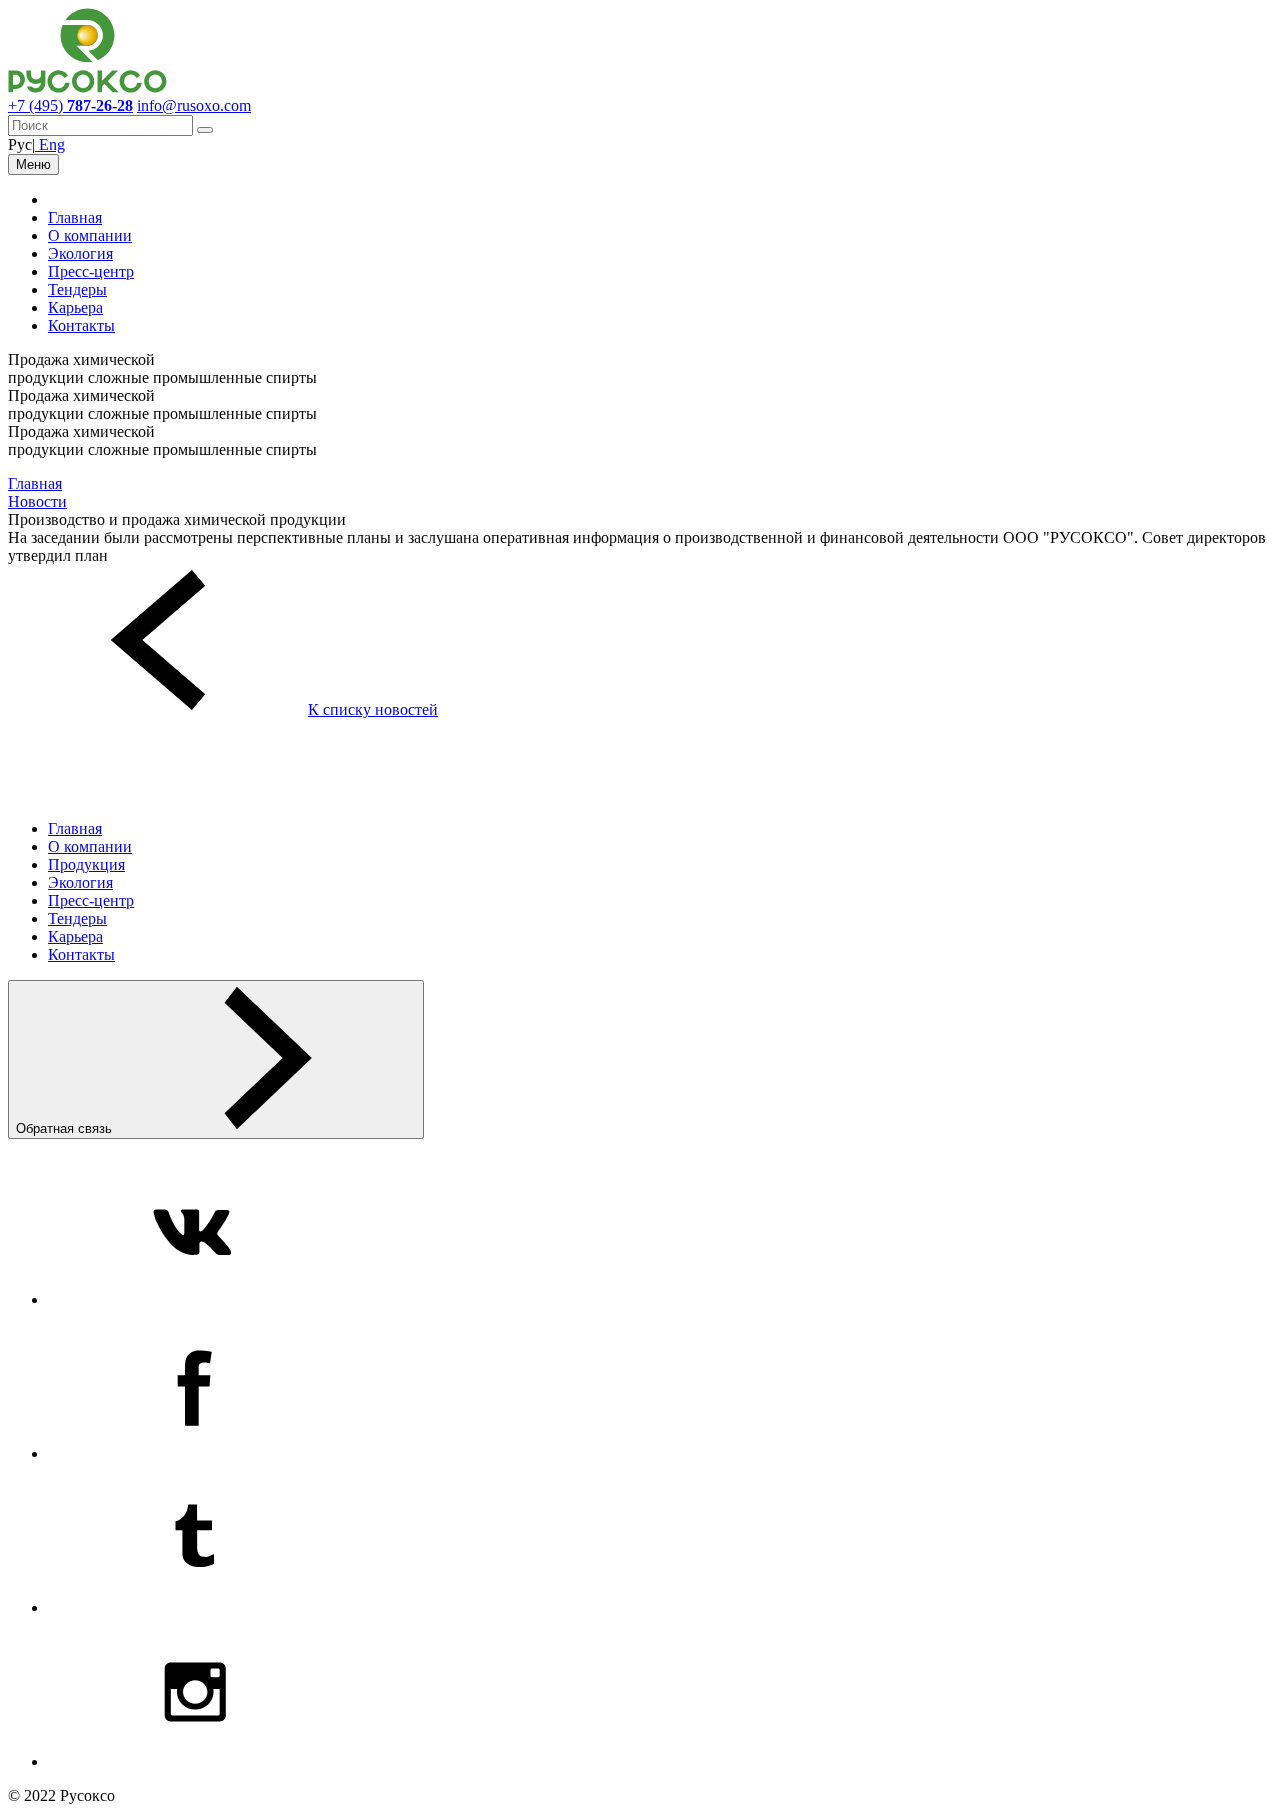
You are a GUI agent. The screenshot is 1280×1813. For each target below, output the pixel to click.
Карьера (75, 307)
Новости (37, 501)
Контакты (81, 325)
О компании (90, 235)
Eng (50, 144)
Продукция (86, 864)
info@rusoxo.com (194, 105)
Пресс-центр (91, 271)
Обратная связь (66, 1128)
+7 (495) (70, 105)
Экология (80, 253)
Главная (75, 217)
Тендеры (77, 289)
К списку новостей (373, 709)
